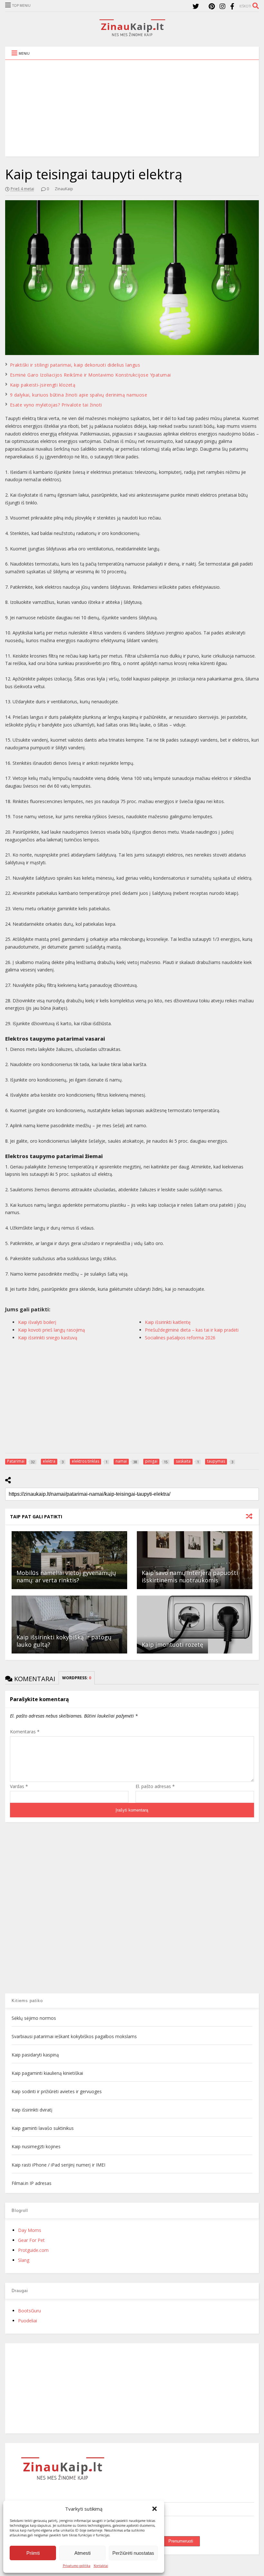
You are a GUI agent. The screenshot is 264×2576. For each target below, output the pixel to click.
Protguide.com (33, 2250)
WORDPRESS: (77, 1678)
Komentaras (25, 1732)
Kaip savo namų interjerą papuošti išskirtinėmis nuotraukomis (190, 1576)
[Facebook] (232, 6)
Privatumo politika (77, 2566)
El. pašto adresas (155, 1786)
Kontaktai (101, 2566)
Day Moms (30, 2230)
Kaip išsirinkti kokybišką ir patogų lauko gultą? (64, 1641)
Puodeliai (28, 2321)
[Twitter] (196, 6)
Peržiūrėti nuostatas (133, 2553)
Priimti (33, 2553)
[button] (155, 2509)
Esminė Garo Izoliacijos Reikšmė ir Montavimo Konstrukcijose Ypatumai (90, 375)
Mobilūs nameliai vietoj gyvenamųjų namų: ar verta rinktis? (66, 1576)
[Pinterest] (212, 6)
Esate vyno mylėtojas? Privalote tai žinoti (56, 405)
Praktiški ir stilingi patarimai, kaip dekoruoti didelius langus (75, 365)
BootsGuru (29, 2311)
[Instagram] (222, 6)
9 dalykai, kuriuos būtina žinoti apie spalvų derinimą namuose (79, 395)
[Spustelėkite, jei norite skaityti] (69, 1560)
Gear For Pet (31, 2240)
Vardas (19, 1786)
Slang (24, 2260)
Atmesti (82, 2553)
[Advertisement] (132, 108)
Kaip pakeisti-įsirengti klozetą (43, 385)
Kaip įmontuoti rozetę (172, 1644)
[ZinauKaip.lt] (132, 34)
